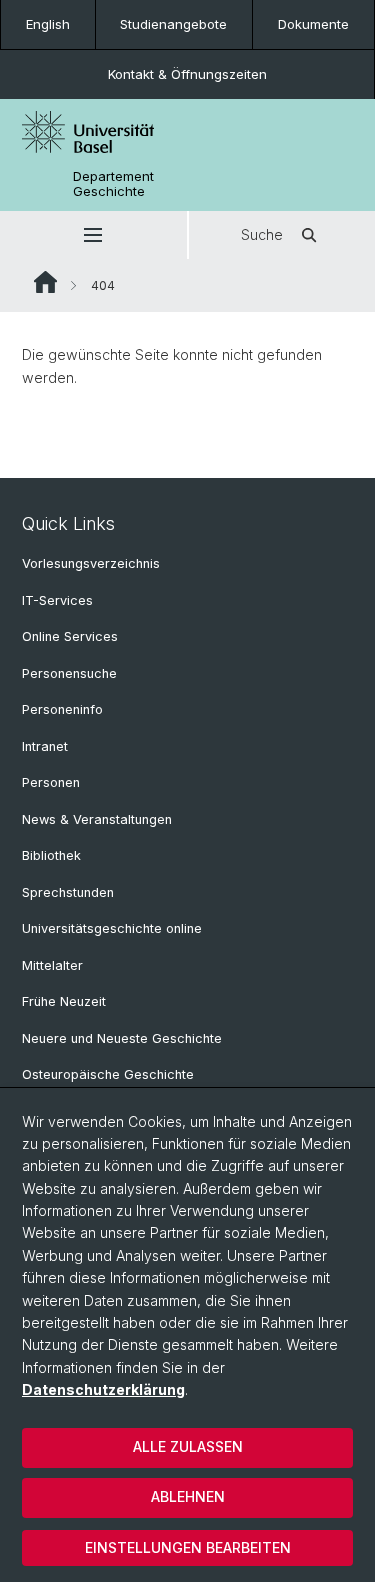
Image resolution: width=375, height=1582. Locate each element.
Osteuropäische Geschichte (108, 1074)
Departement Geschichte (113, 184)
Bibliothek (51, 855)
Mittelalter (52, 965)
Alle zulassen (188, 1446)
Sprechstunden (68, 892)
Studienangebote (173, 24)
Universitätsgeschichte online (112, 928)
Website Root (45, 282)
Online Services (70, 636)
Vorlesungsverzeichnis (91, 563)
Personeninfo (62, 709)
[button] (93, 235)
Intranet (45, 746)
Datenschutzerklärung (103, 1389)
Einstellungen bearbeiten (188, 1547)
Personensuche (69, 673)
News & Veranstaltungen (97, 819)
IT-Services (57, 600)
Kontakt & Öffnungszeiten (187, 74)
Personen (51, 782)
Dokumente (313, 24)
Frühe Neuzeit (64, 1001)
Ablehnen (188, 1496)
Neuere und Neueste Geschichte (122, 1038)
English (48, 24)
